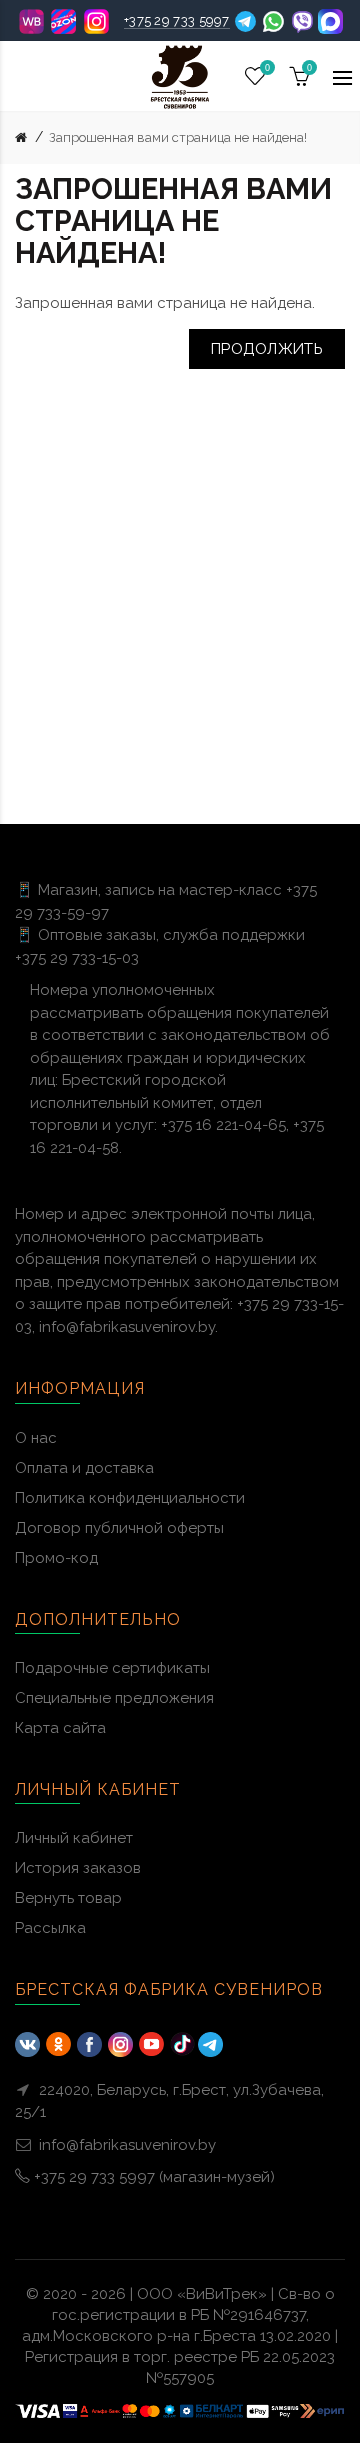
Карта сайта (60, 1728)
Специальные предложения (114, 1698)
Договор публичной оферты (119, 1528)
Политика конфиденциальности (130, 1498)
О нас (36, 1438)
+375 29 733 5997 (177, 20)
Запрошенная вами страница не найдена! (178, 137)
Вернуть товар (68, 1898)
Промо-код (56, 1558)
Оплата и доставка (84, 1468)
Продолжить (267, 349)
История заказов (78, 1868)
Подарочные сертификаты (112, 1668)
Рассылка (50, 1928)
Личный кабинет (74, 1838)
